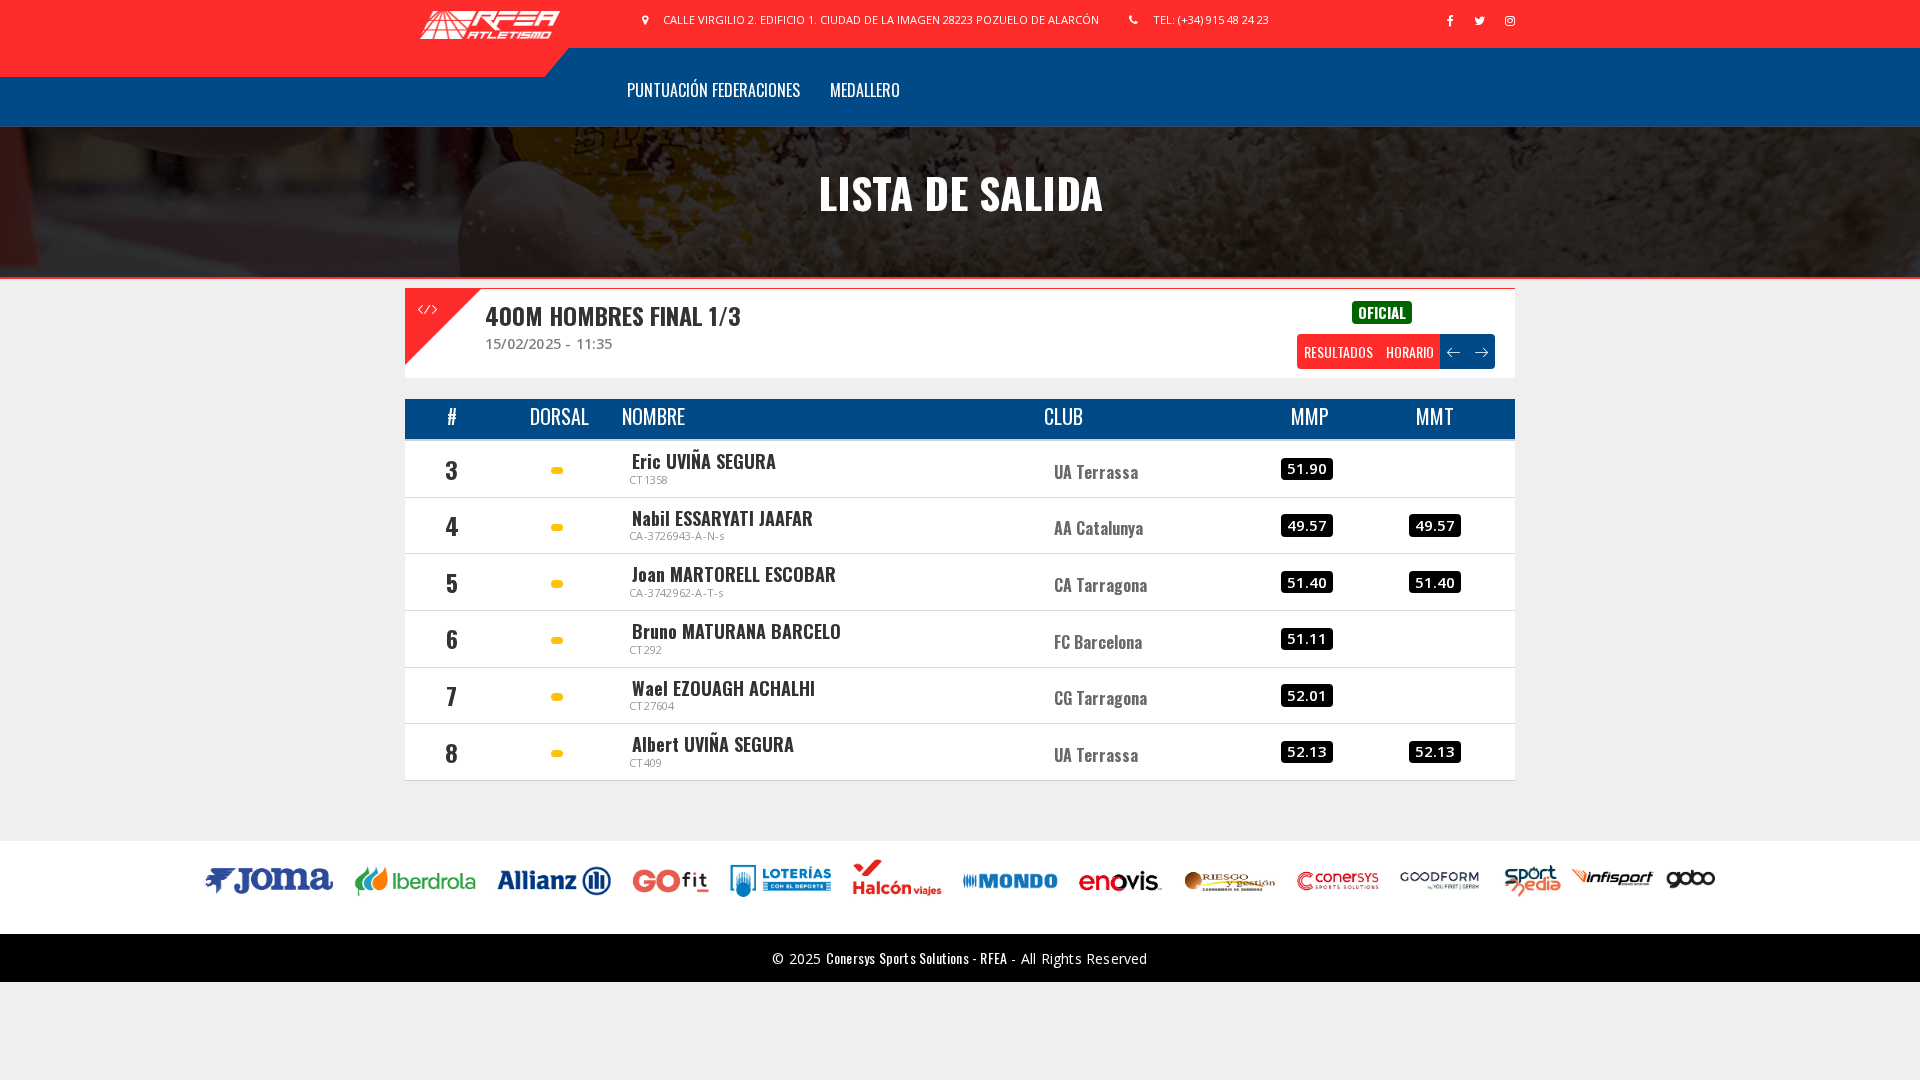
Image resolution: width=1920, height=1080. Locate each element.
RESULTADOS (1338, 351)
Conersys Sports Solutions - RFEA (916, 957)
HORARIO (1410, 351)
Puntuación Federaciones (713, 90)
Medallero (865, 90)
